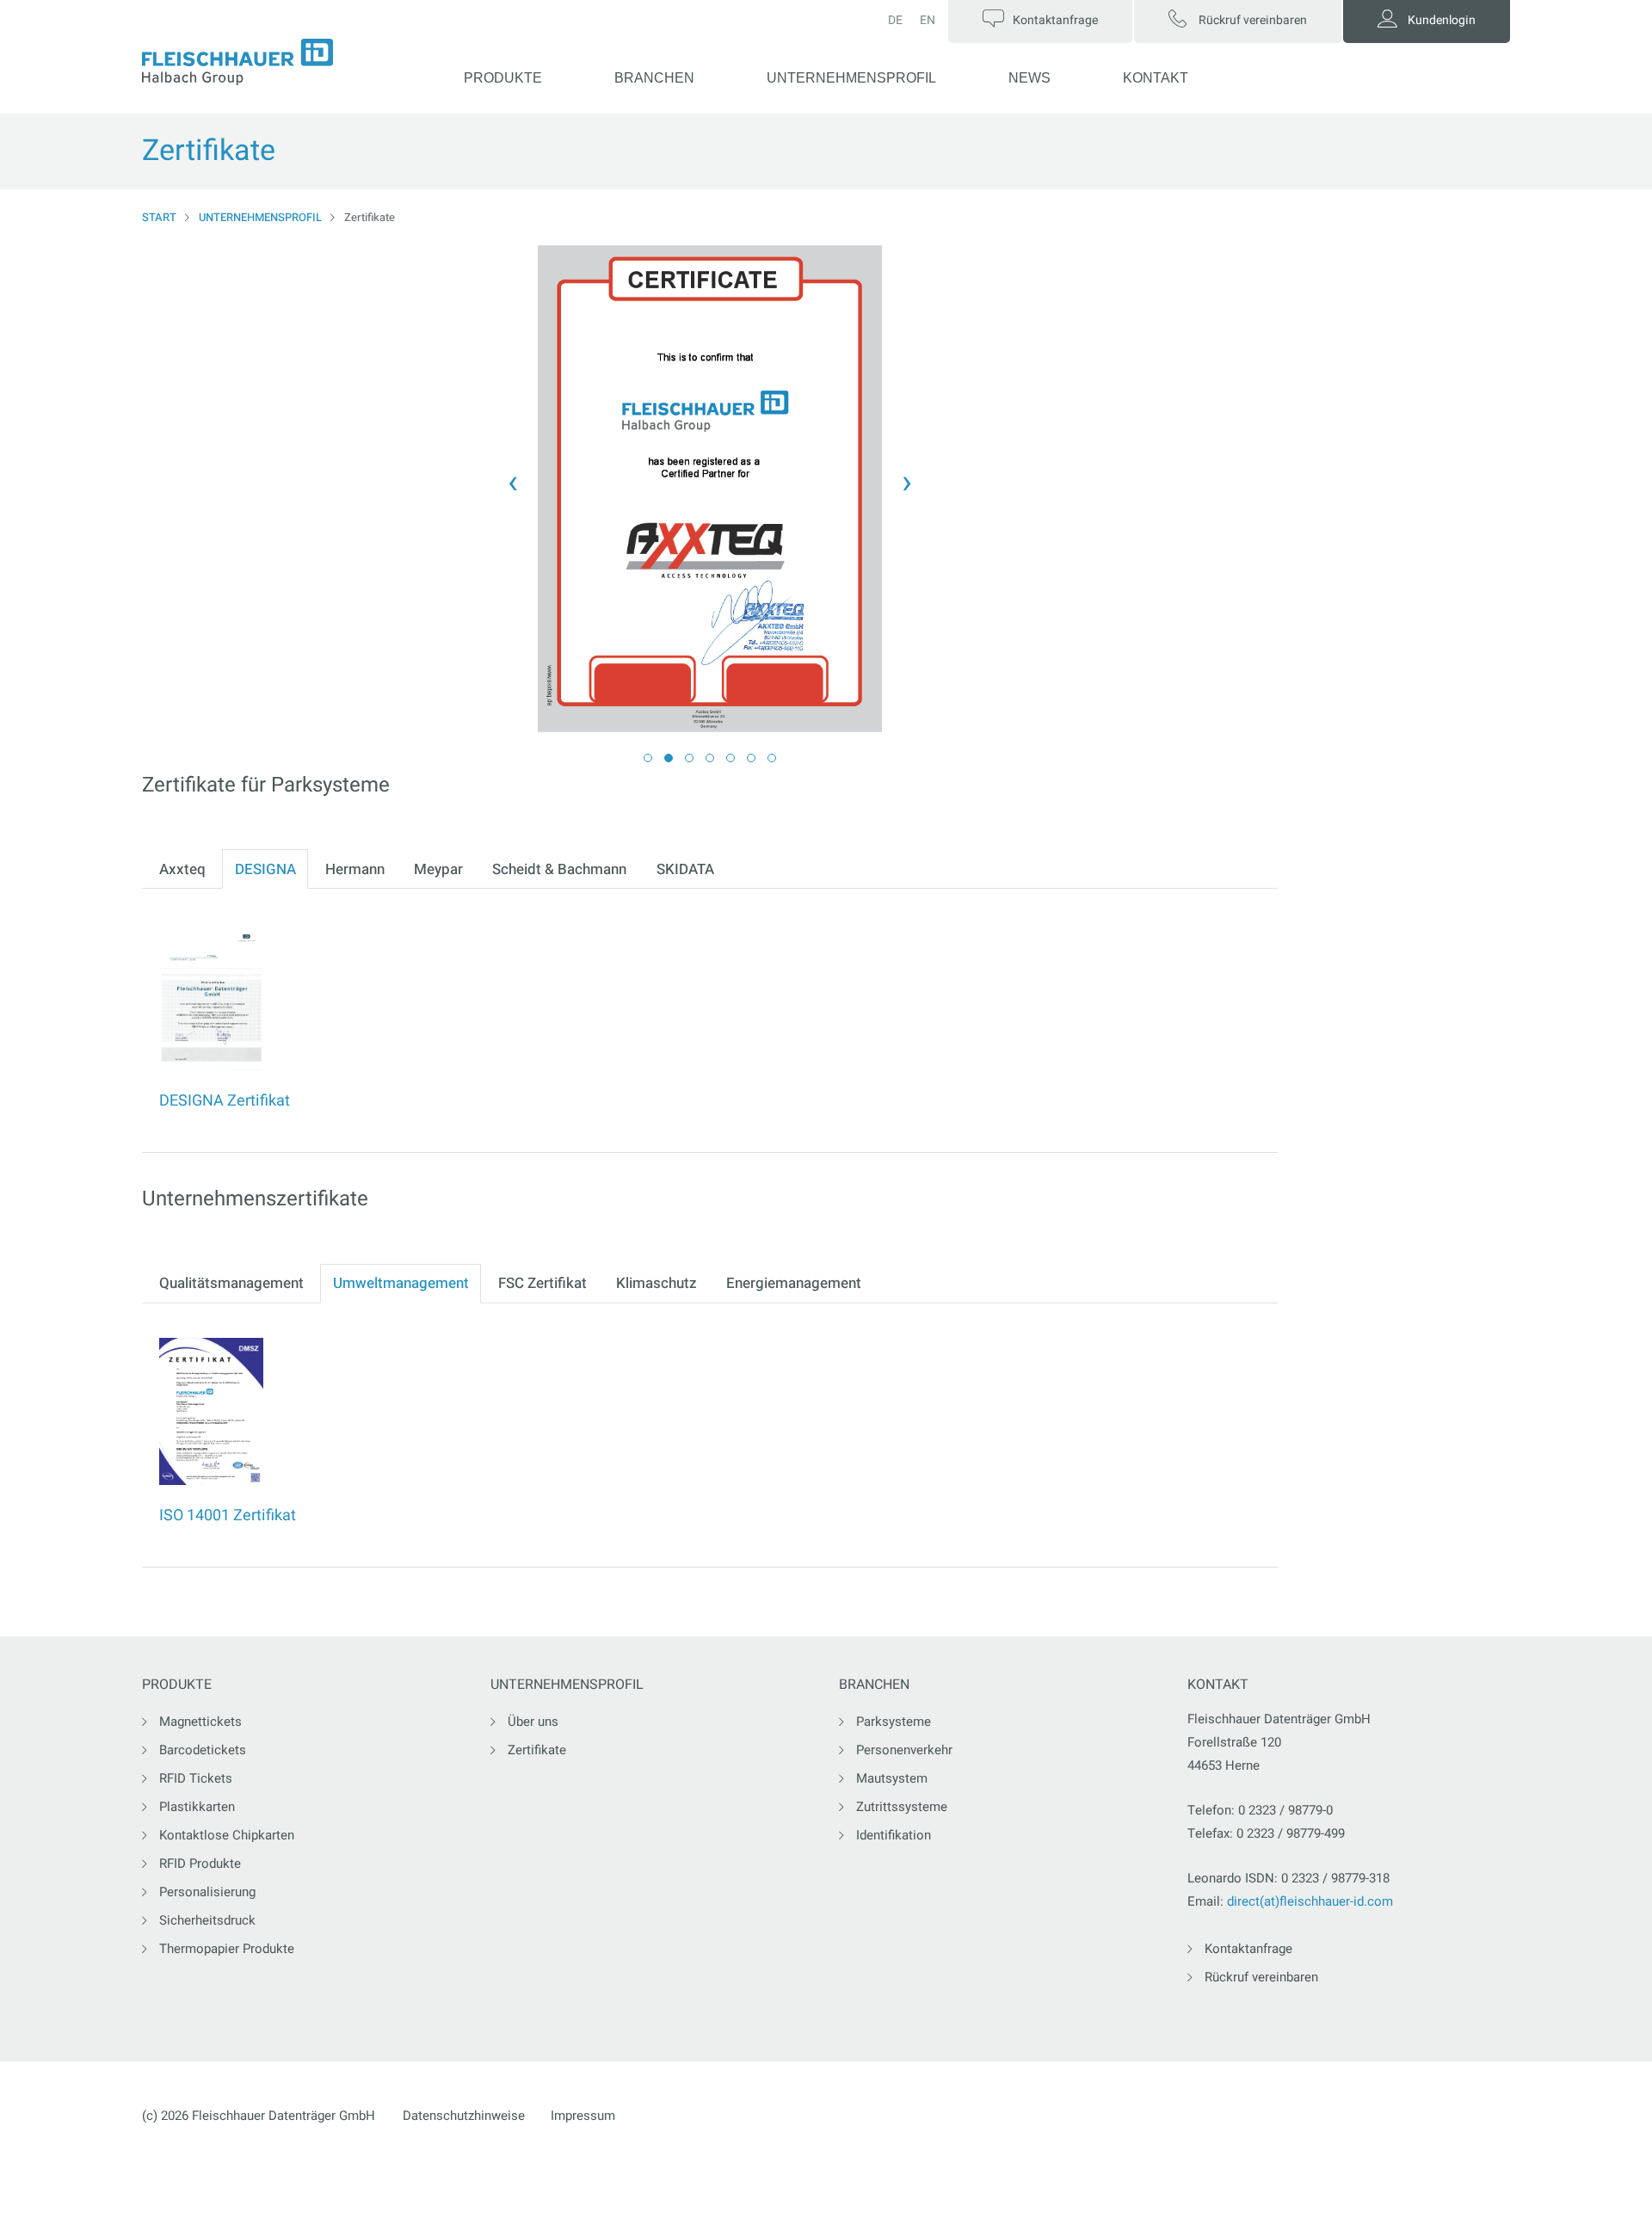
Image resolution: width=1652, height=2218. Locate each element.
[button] (648, 758)
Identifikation (894, 1835)
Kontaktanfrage (1248, 1949)
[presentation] (513, 482)
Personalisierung (207, 1892)
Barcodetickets (203, 1750)
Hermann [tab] (355, 869)
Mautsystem (892, 1778)
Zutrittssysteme (902, 1807)
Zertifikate (537, 1750)
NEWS (1029, 78)
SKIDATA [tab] (685, 869)
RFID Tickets (196, 1778)
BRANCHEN (654, 78)
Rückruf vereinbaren (1261, 1977)
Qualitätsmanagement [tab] (231, 1283)
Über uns (533, 1722)
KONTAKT (1156, 78)
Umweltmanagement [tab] (401, 1283)
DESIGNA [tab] (265, 869)
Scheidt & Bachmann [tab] (559, 869)
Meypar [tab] (438, 869)
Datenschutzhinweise (464, 2116)
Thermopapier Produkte (227, 1949)
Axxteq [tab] (182, 869)
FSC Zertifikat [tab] (542, 1283)
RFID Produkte (200, 1864)
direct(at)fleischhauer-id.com (1310, 1901)
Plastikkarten (197, 1807)
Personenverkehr (904, 1750)
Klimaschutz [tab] (656, 1283)
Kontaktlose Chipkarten (227, 1835)
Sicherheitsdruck (207, 1920)
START (159, 217)
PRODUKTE (503, 78)
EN (928, 20)
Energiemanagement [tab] (794, 1283)
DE (895, 20)
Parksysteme (894, 1722)
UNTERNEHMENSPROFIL (851, 78)
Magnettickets (200, 1722)
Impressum (583, 2116)
